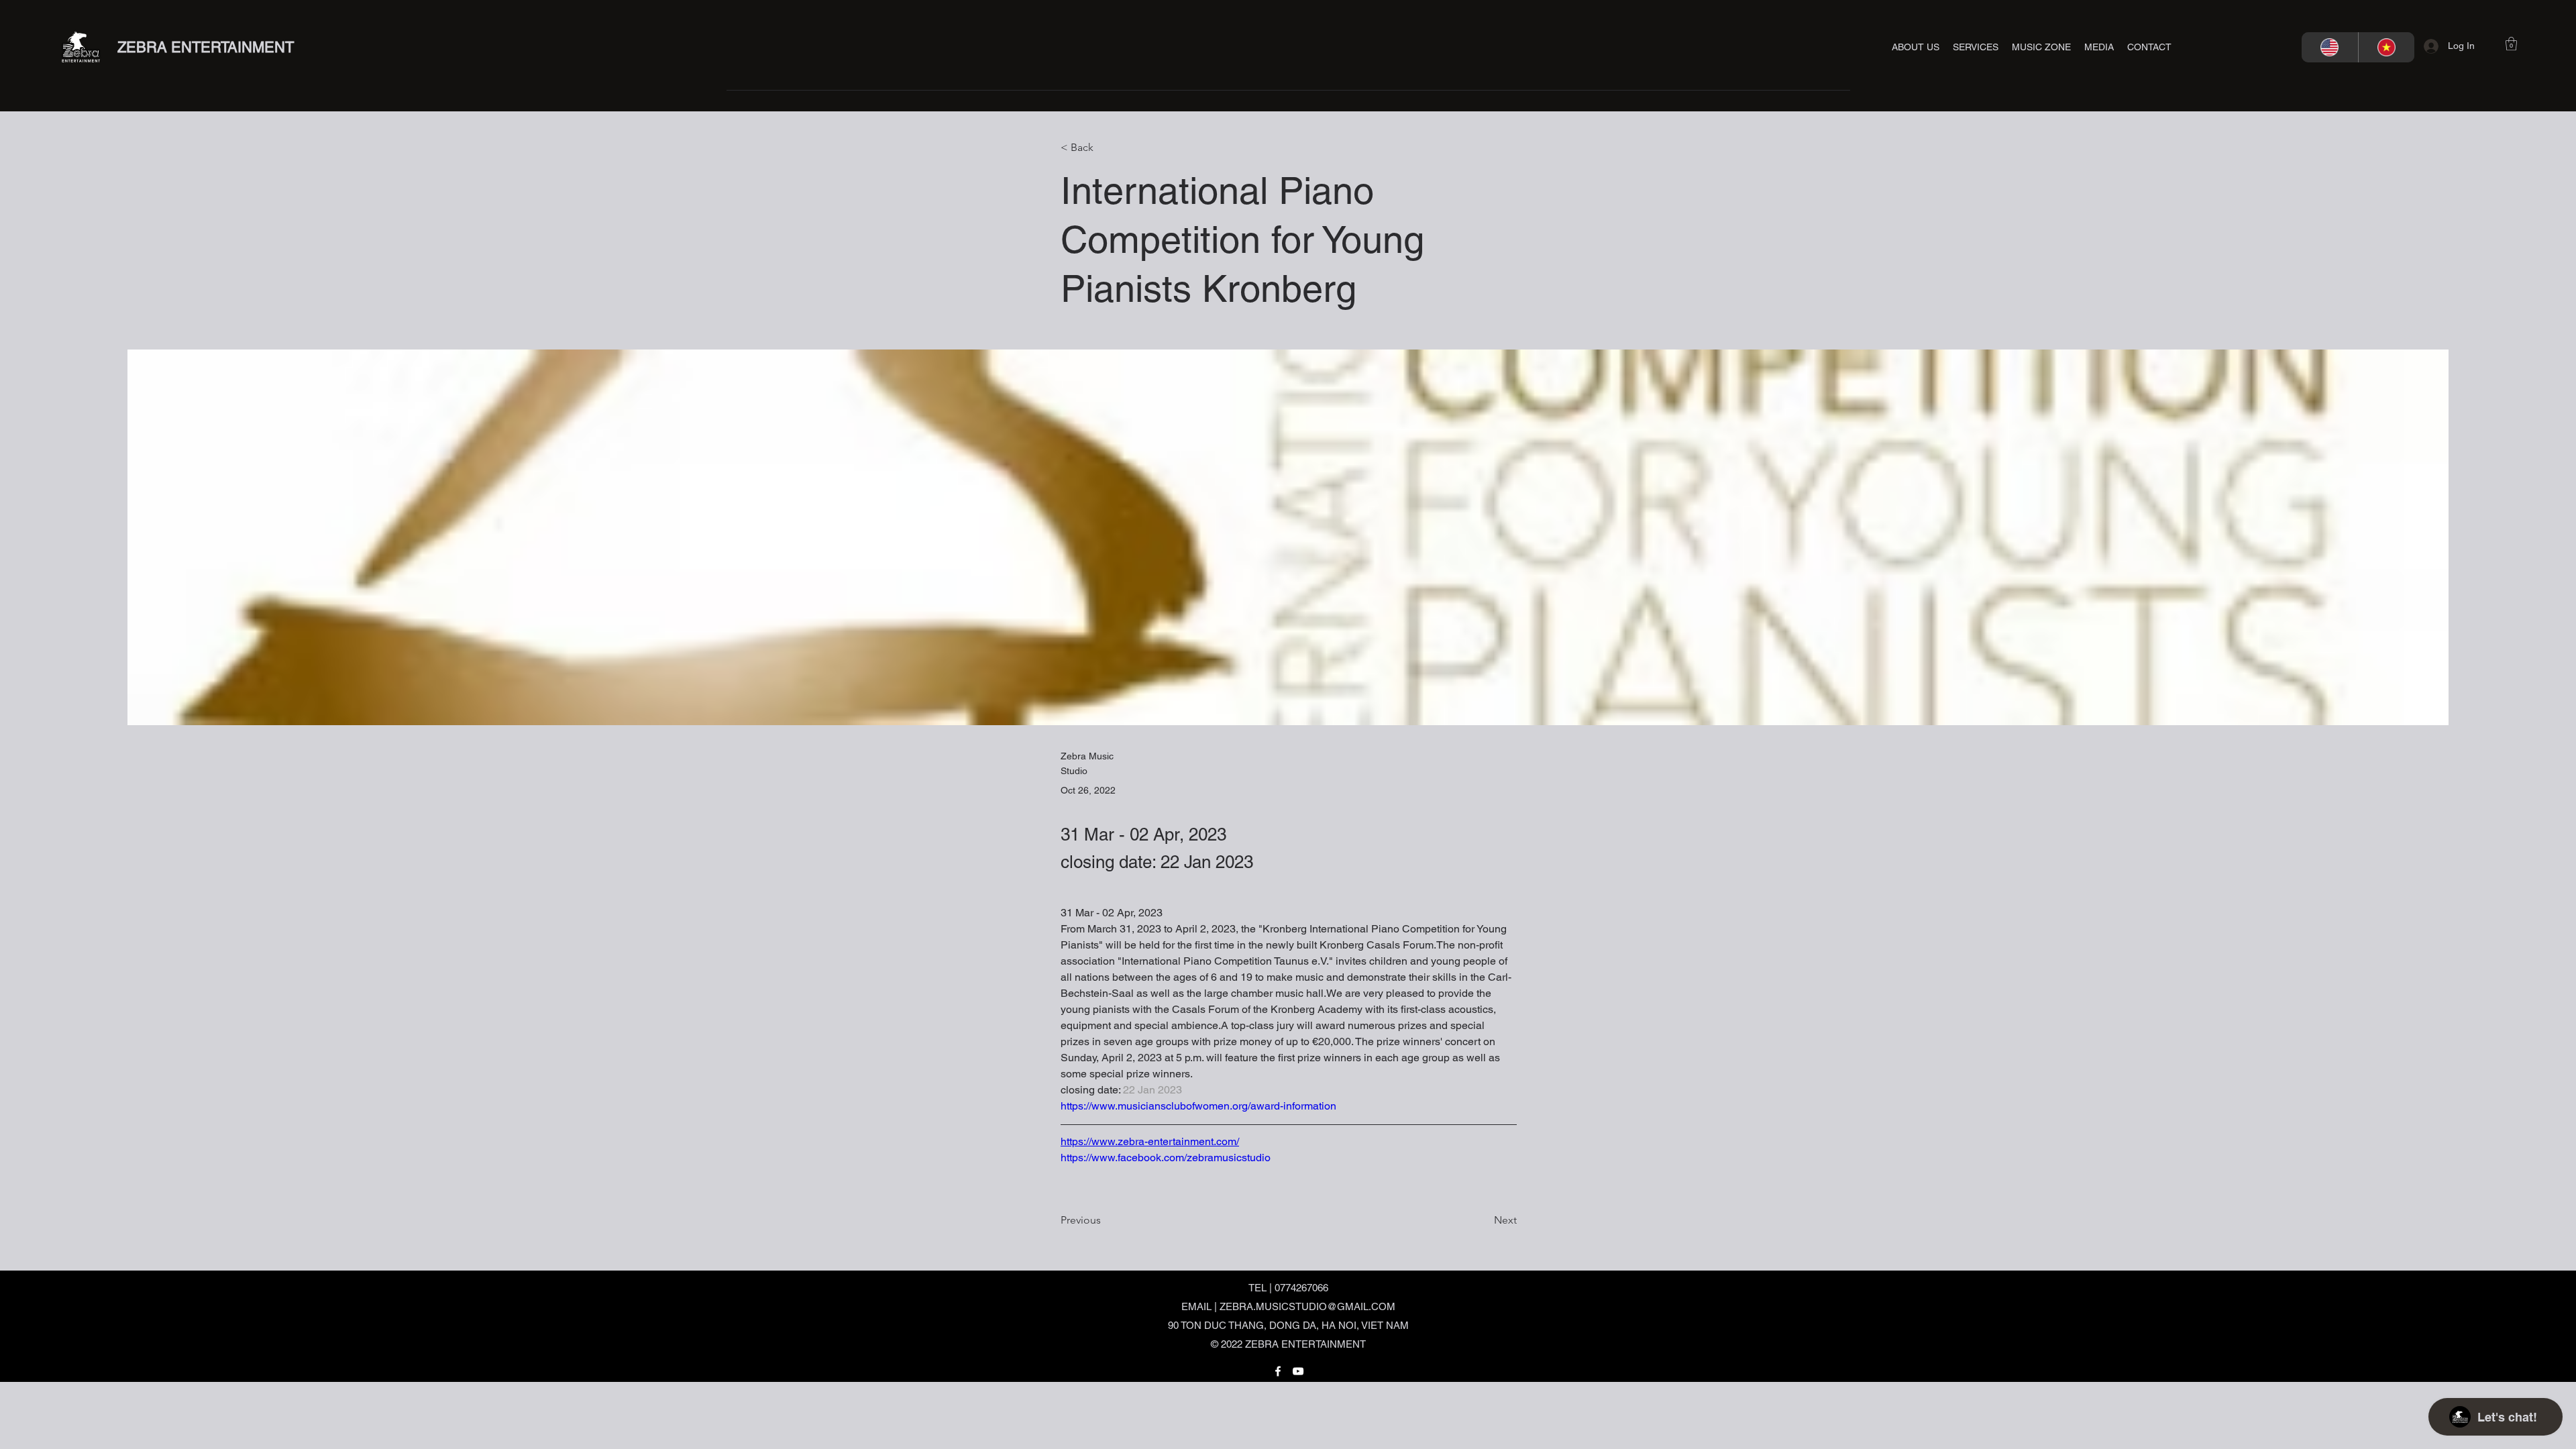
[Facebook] (1278, 1371)
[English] (2330, 47)
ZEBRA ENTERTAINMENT (206, 47)
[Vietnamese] (2386, 47)
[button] (1976, 47)
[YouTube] (1298, 1371)
